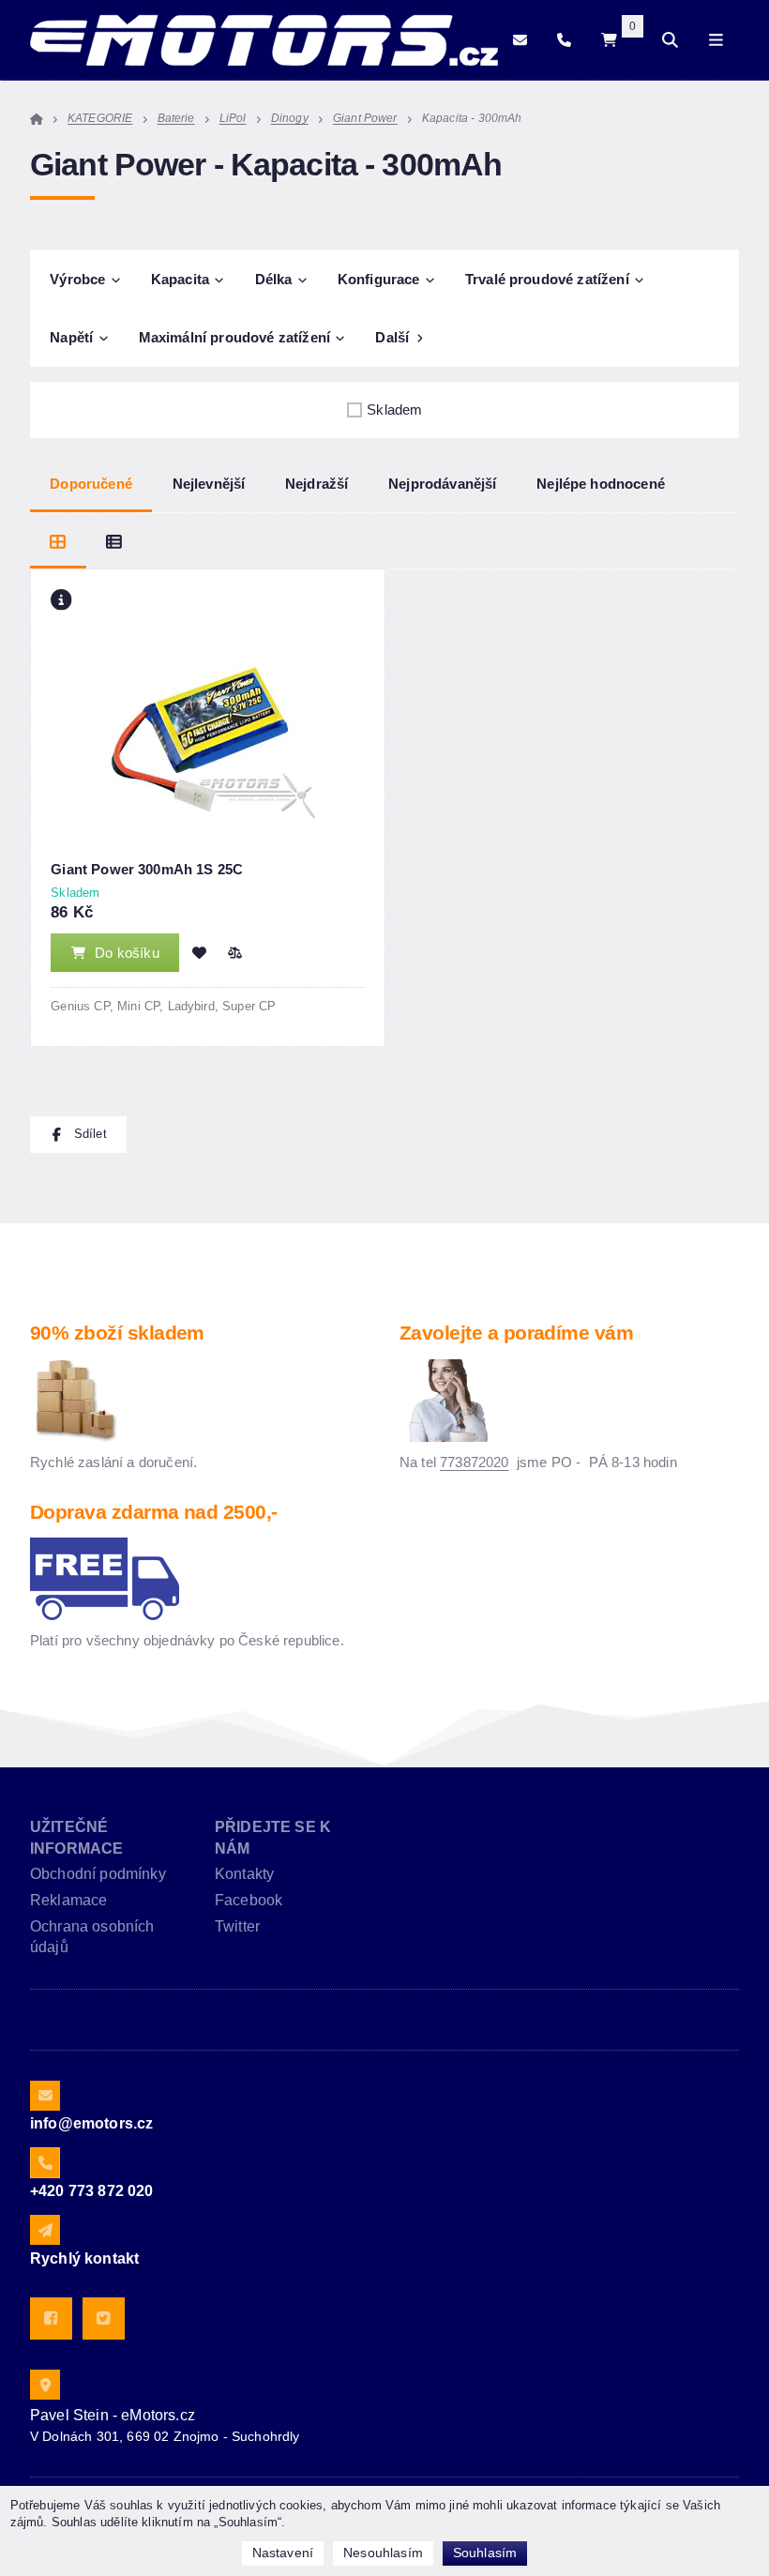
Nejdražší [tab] (317, 484)
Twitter (237, 1926)
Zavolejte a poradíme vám (516, 1333)
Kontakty (244, 1874)
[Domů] (264, 40)
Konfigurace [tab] (379, 280)
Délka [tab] (274, 280)
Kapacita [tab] (180, 280)
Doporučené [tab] (91, 484)
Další (392, 338)
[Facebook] (51, 2318)
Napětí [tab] (71, 338)
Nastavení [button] (283, 2553)
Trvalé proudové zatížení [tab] (547, 280)
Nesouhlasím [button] (383, 2553)
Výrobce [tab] (77, 280)
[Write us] (45, 2230)
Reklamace (68, 1900)
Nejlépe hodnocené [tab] (601, 484)
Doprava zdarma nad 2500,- (154, 1512)
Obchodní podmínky (98, 1874)
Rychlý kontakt (84, 2258)
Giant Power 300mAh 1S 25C (147, 869)
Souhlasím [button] (485, 2553)
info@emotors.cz (91, 2123)
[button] (234, 953)
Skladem (394, 409)
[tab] (58, 541)
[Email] (520, 40)
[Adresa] (45, 2385)
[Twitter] (104, 2318)
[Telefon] (564, 40)
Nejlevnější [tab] (209, 484)
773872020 (474, 1462)
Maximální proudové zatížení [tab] (234, 338)
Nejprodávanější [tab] (442, 484)
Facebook (249, 1900)
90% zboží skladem (117, 1333)
